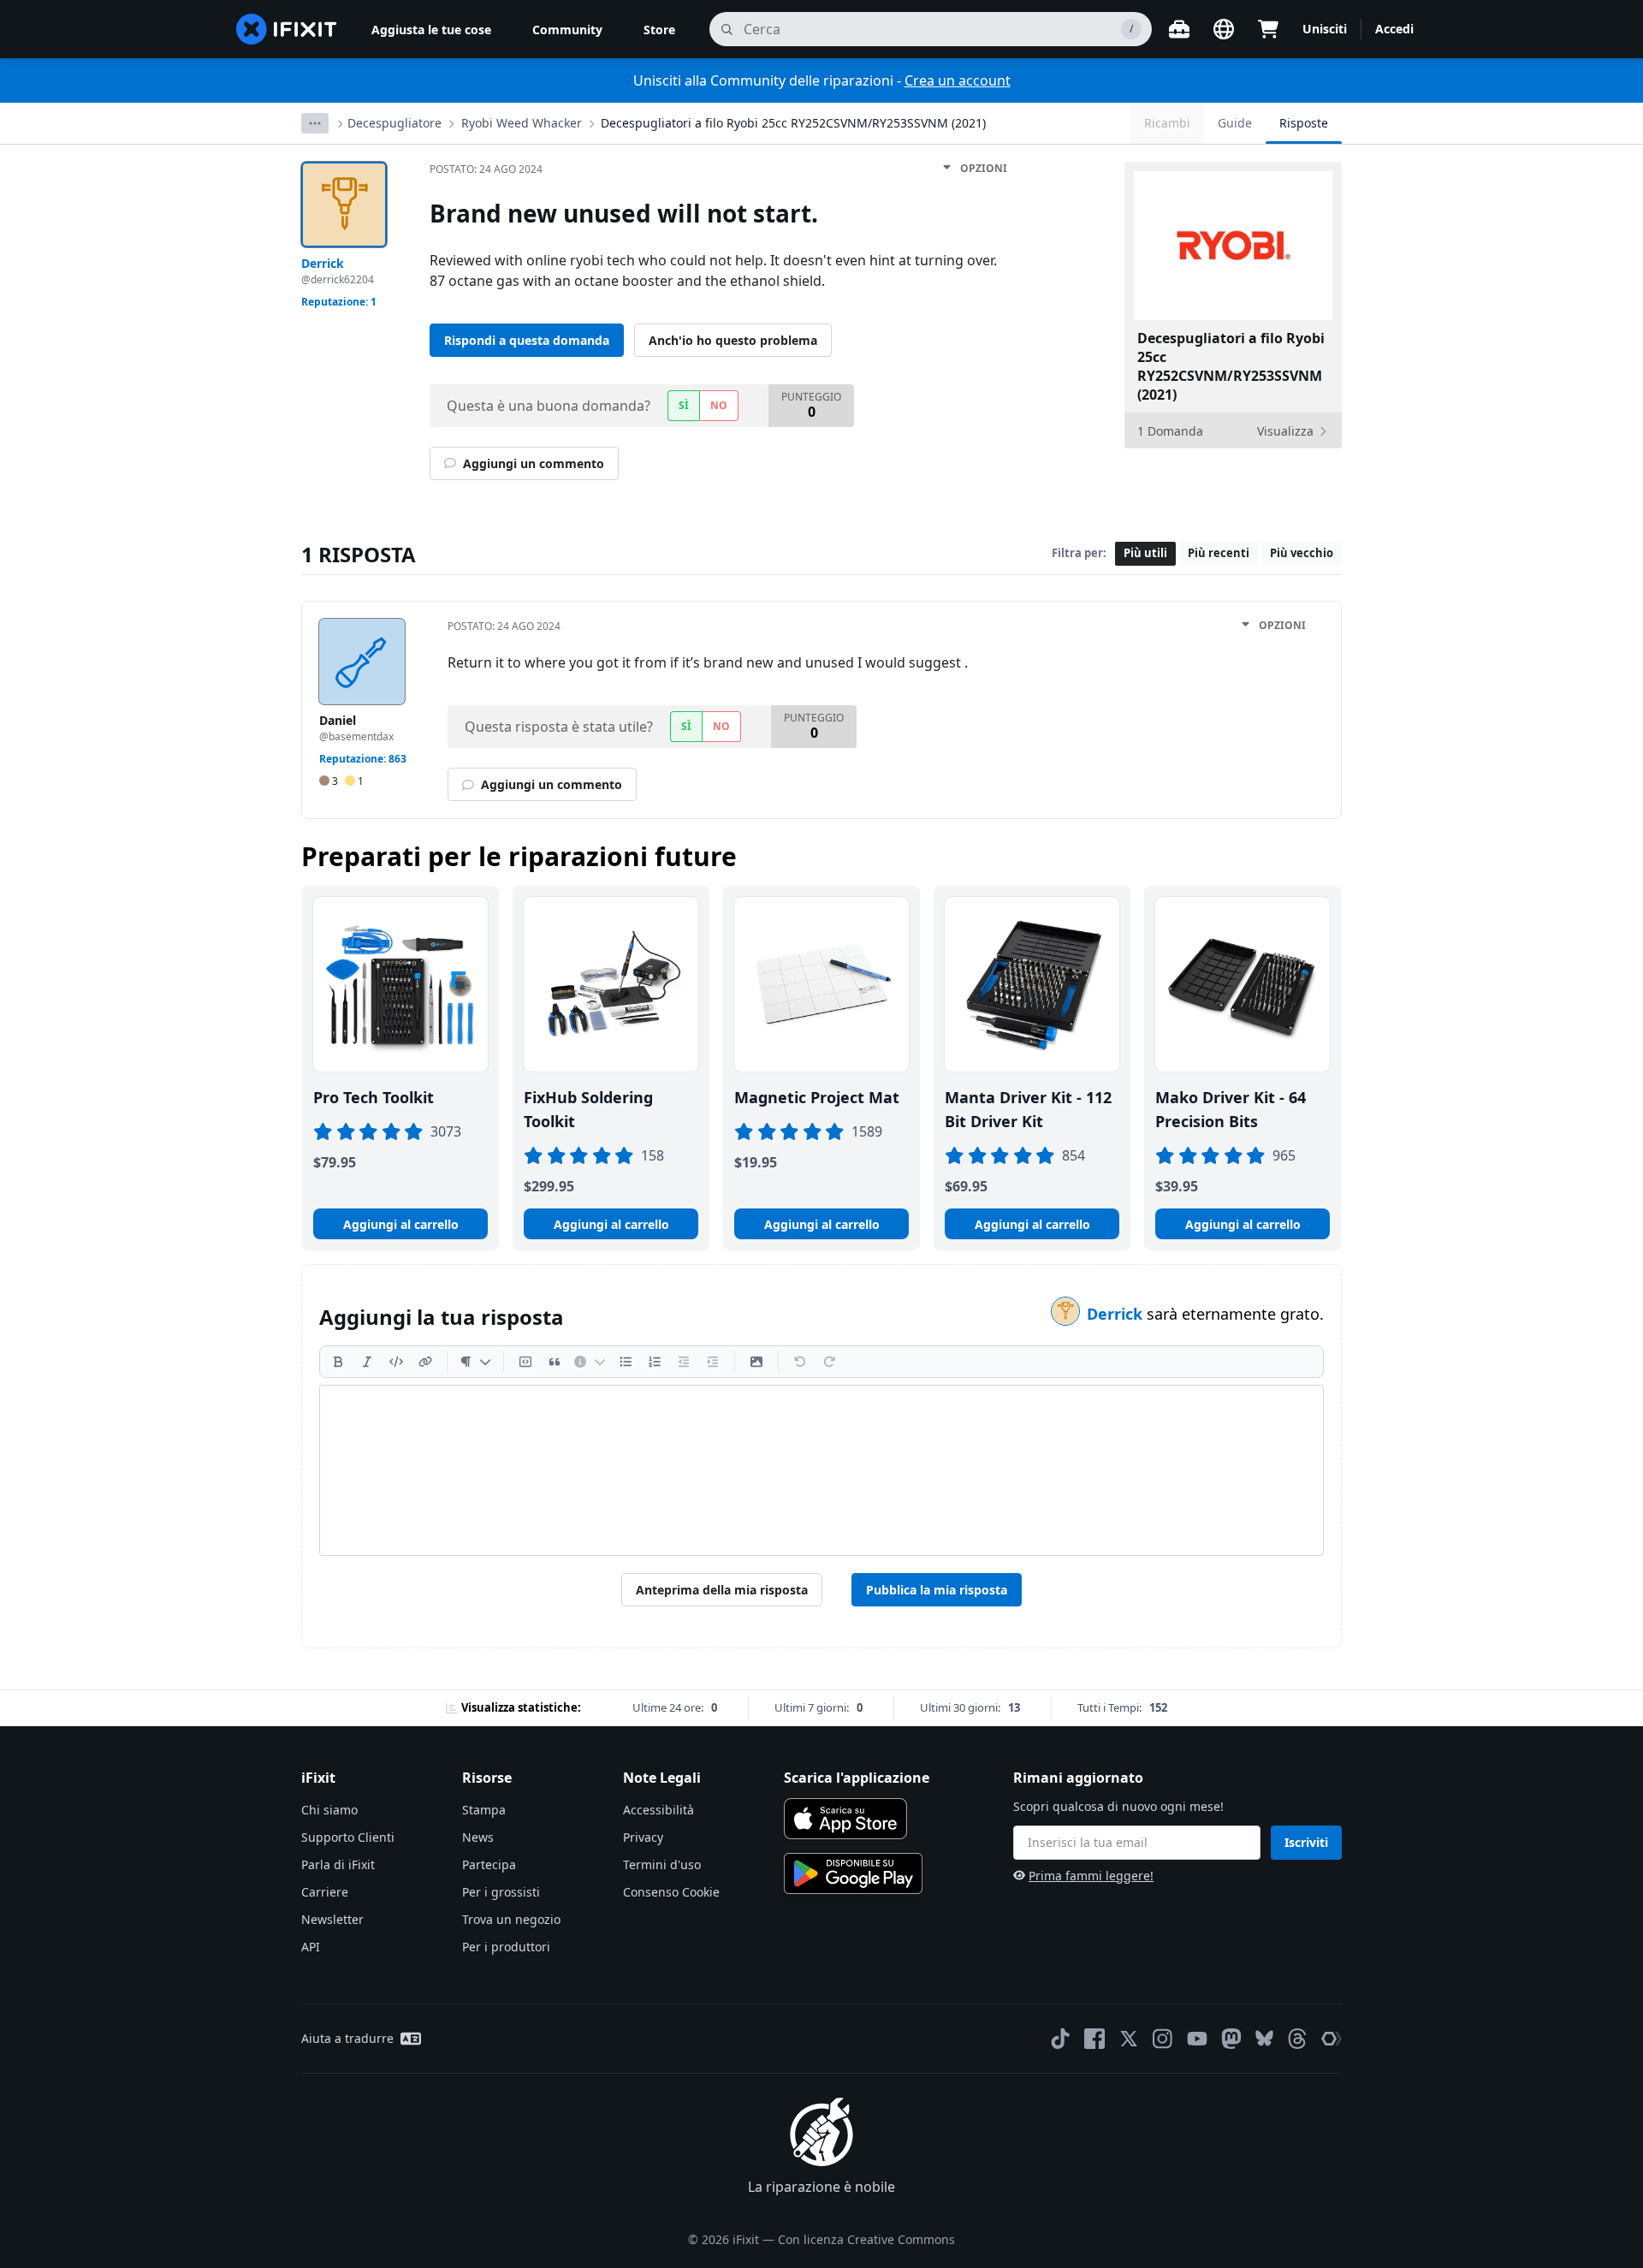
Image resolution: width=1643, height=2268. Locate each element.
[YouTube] (1197, 2039)
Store (659, 30)
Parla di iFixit (338, 1864)
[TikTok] (1060, 2039)
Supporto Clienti (348, 1837)
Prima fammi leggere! (1091, 1876)
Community (567, 30)
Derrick (1117, 1314)
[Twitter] (1129, 2039)
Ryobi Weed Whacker (522, 123)
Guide (1235, 123)
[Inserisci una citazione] (555, 1362)
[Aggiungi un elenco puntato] (626, 1362)
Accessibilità (658, 1810)
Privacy (643, 1837)
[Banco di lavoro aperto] (1179, 29)
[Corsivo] (367, 1362)
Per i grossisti (501, 1892)
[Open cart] (1268, 29)
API (311, 1947)
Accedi (1394, 29)
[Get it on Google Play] (853, 1873)
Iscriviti (1306, 1842)
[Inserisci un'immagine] (756, 1362)
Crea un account (958, 80)
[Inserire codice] (396, 1362)
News (478, 1837)
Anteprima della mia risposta (722, 1590)
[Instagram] (1163, 2039)
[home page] (287, 29)
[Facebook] (1094, 2039)
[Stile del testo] (475, 1362)
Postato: (486, 169)
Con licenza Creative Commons (866, 2239)
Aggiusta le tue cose (431, 30)
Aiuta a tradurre (347, 2038)
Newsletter (332, 1919)
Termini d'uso (662, 1864)
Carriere (325, 1892)
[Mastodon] (1231, 2039)
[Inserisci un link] (425, 1362)
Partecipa (489, 1864)
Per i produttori (506, 1947)
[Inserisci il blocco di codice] (525, 1362)
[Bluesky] (1264, 2038)
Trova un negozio (511, 1919)
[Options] (315, 123)
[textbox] (821, 1470)
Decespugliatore (394, 123)
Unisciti (1325, 29)
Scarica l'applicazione (857, 1778)
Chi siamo (329, 1810)
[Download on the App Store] (845, 1819)
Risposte (1304, 123)
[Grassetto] (338, 1362)
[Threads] (1297, 2039)
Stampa (484, 1810)
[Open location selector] (1224, 29)
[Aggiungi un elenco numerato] (655, 1362)
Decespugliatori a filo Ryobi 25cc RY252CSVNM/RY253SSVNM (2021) (793, 123)
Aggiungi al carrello (401, 1224)
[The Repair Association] (1332, 2039)
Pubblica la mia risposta (937, 1590)
